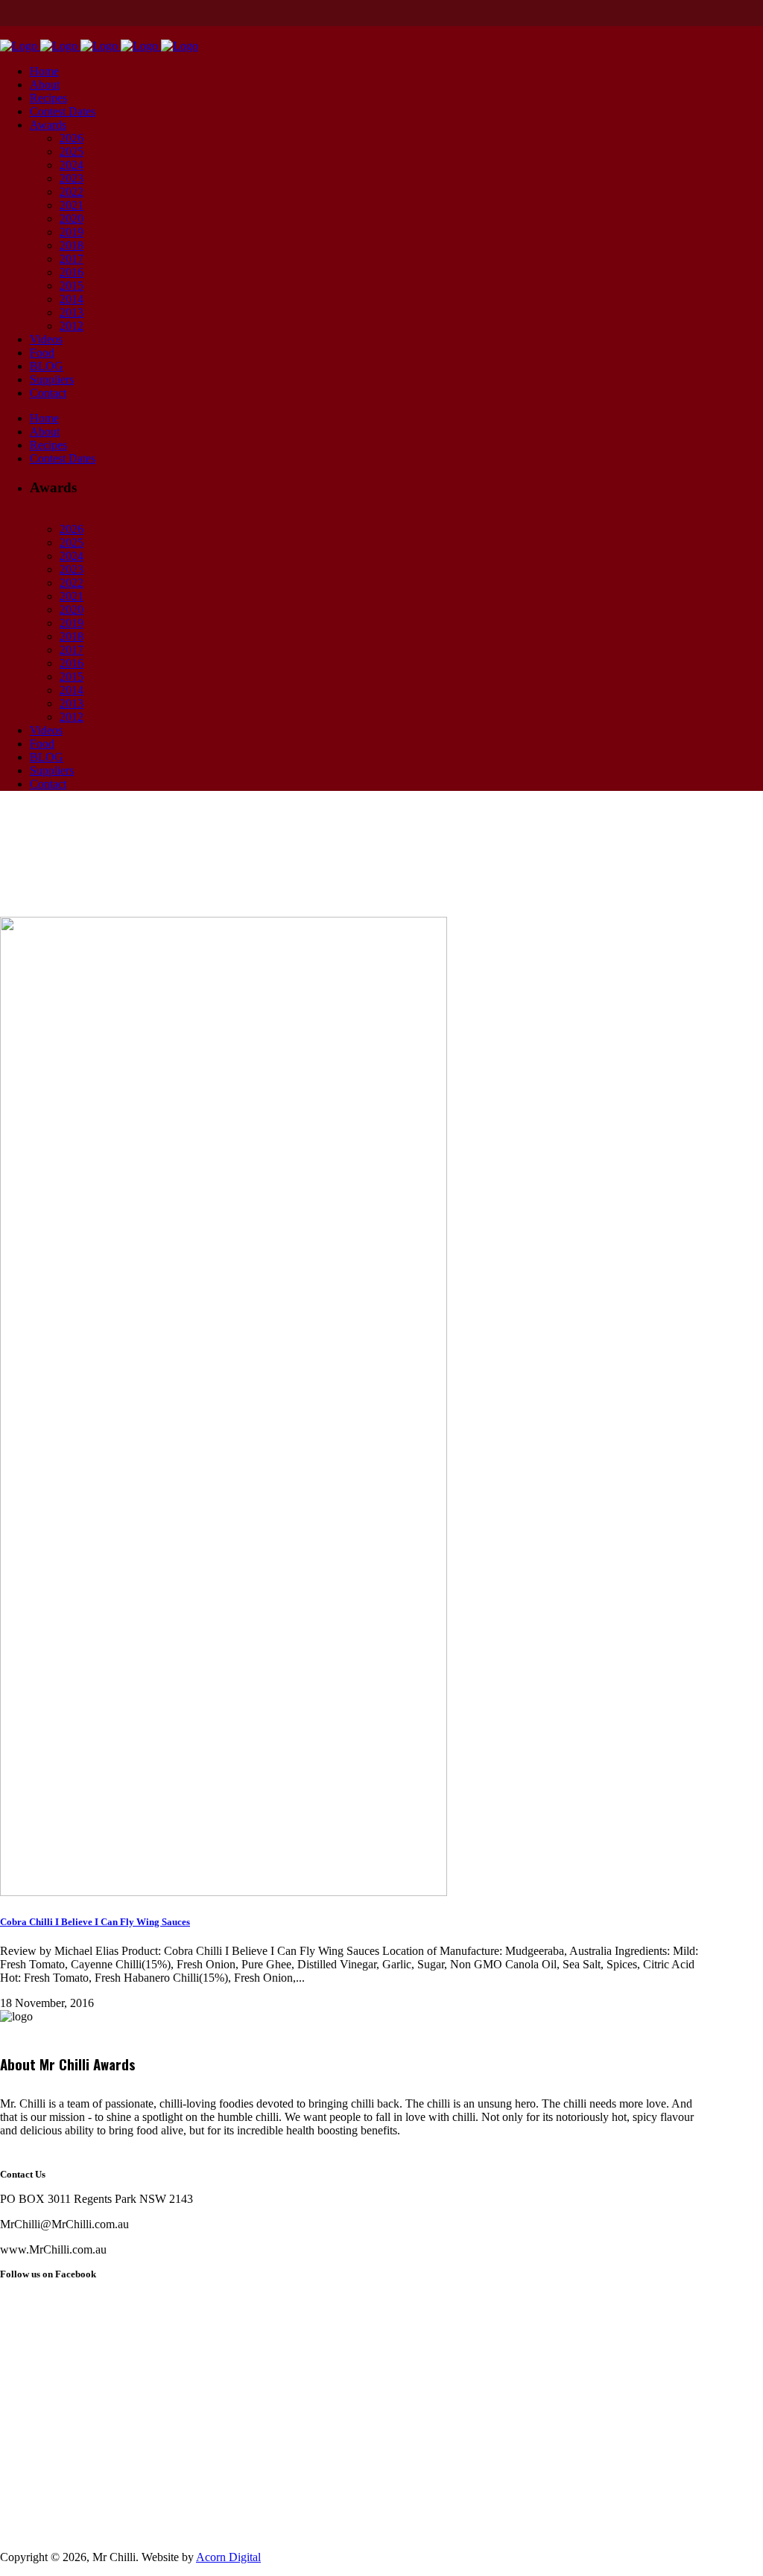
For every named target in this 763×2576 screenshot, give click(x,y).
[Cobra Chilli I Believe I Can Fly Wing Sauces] (224, 1892)
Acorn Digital (228, 2557)
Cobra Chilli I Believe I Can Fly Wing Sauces (95, 1922)
